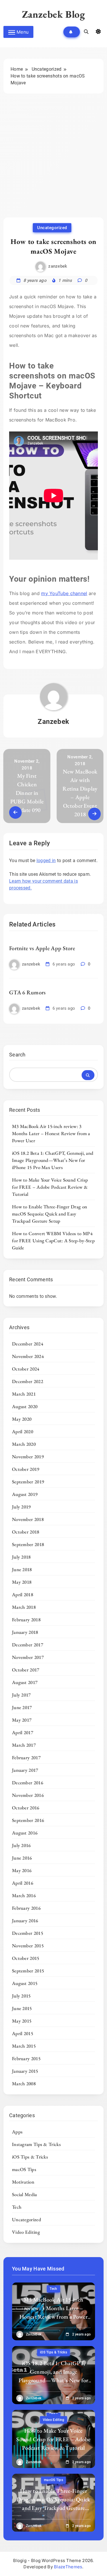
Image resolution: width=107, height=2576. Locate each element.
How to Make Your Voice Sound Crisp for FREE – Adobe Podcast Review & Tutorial (50, 1187)
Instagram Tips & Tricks (36, 2144)
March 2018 (24, 1607)
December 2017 (28, 1645)
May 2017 (22, 1720)
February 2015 (26, 2058)
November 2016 (28, 1795)
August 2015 (25, 1983)
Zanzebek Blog (54, 14)
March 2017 (24, 1745)
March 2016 (24, 1895)
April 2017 (23, 1732)
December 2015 (28, 1933)
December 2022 (28, 1381)
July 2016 (21, 1845)
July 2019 (21, 1507)
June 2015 (22, 2008)
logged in (46, 861)
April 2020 (23, 1431)
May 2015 (22, 2021)
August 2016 (25, 1833)
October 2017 (26, 1670)
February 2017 (26, 1758)
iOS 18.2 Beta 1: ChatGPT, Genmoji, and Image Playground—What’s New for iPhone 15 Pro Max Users (53, 1160)
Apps (17, 2132)
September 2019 (28, 1482)
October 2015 (26, 1958)
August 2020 (25, 1406)
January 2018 (25, 1632)
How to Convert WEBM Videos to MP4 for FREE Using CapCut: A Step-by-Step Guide (53, 1241)
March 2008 (24, 2084)
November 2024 (28, 1356)
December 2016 (28, 1783)
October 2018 (26, 1532)
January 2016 (25, 1921)
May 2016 (22, 1870)
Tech (17, 2207)
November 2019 (28, 1457)
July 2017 (21, 1695)
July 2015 (21, 1996)
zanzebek (58, 266)
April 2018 (23, 1595)
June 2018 (22, 1569)
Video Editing (26, 2232)
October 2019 (26, 1469)
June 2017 (22, 1707)
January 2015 (25, 2071)
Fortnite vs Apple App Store (42, 948)
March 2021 (24, 1394)
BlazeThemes (68, 2567)
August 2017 (25, 1682)
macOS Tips (24, 2169)
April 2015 (23, 2033)
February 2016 (26, 1908)
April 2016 (23, 1883)
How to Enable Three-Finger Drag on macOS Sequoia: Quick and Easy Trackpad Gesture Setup (50, 1214)
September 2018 (28, 1544)
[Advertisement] (53, 161)
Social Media (25, 2194)
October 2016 (26, 1808)
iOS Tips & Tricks (30, 2157)
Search (17, 1055)
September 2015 (28, 1971)
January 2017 (25, 1770)
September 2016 (28, 1820)
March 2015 (24, 2046)
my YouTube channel (64, 593)
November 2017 (28, 1657)
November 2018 (28, 1519)
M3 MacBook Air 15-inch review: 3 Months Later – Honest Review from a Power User (51, 1133)
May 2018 (22, 1582)
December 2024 (28, 1344)
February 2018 (26, 1620)
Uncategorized (52, 228)
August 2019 (25, 1494)
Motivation (23, 2182)
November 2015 (28, 1946)
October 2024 (26, 1369)
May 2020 (22, 1419)
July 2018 (21, 1557)
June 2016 (22, 1858)
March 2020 (24, 1444)
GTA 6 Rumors (28, 992)
